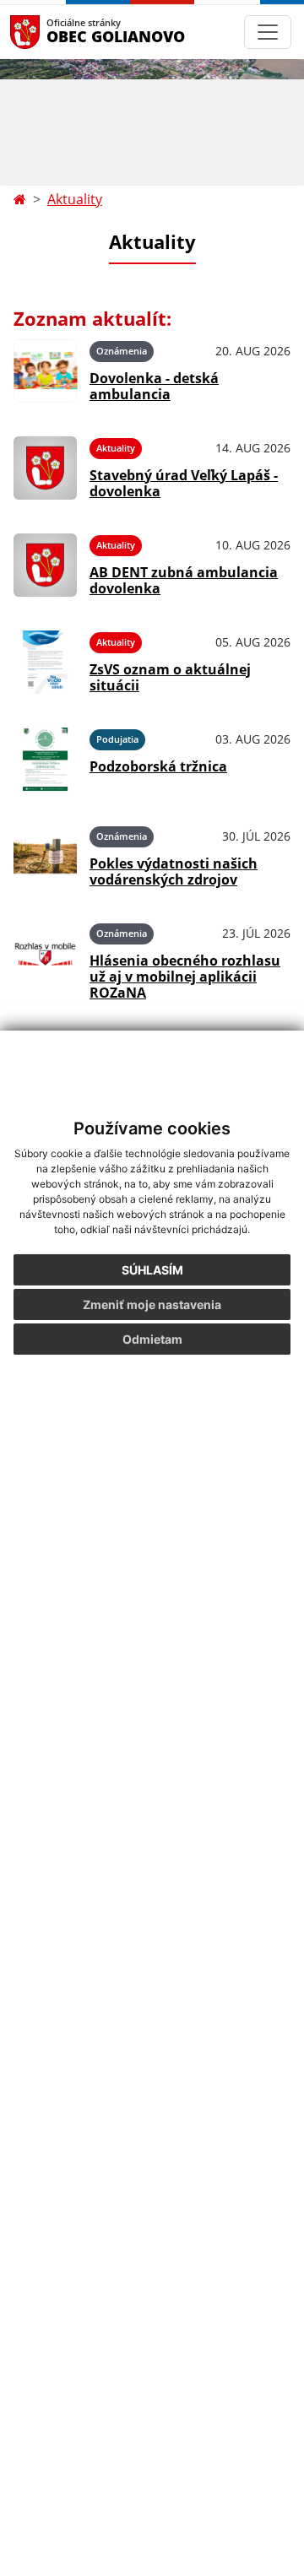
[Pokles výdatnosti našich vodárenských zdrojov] (45, 856)
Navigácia (50, 32)
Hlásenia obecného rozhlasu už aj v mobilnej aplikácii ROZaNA (185, 977)
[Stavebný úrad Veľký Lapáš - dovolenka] (45, 468)
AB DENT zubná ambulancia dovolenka (184, 580)
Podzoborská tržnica (158, 766)
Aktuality (75, 199)
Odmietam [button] (152, 1339)
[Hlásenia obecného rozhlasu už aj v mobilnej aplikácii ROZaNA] (45, 959)
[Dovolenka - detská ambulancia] (45, 371)
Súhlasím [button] (152, 1270)
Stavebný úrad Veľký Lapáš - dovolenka (184, 483)
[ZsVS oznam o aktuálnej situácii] (45, 662)
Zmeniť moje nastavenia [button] (152, 1304)
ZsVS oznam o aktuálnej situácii (170, 677)
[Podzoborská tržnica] (45, 759)
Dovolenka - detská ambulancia (154, 386)
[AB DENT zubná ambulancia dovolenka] (45, 565)
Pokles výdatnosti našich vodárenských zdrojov (174, 871)
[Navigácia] (268, 32)
